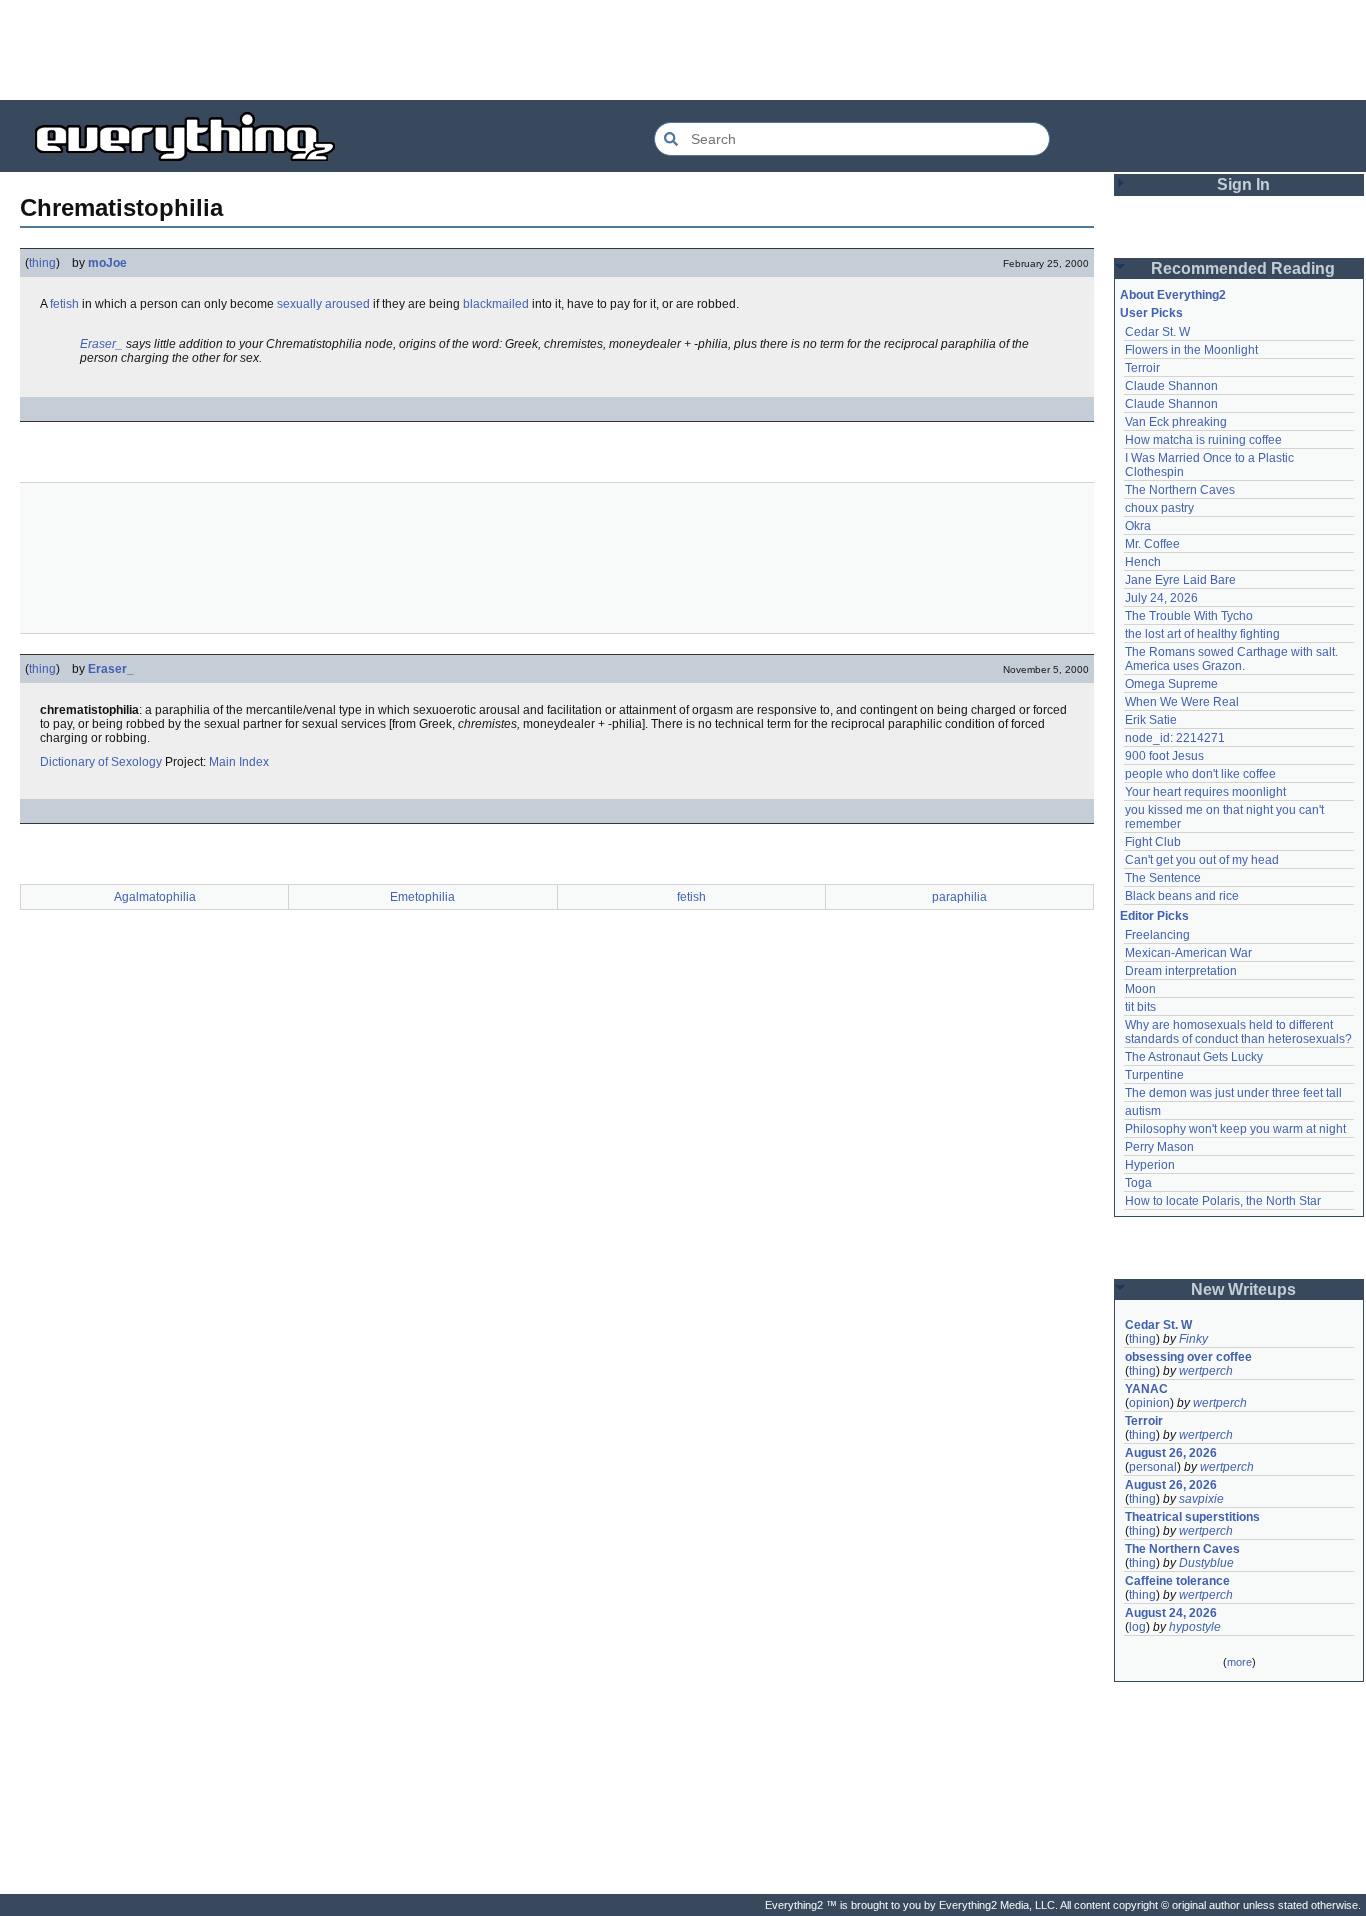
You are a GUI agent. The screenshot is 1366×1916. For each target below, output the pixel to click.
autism (1143, 1111)
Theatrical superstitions (1192, 1517)
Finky (1193, 1339)
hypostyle (1195, 1627)
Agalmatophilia (155, 897)
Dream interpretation (1181, 971)
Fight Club (1153, 842)
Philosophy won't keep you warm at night (1235, 1129)
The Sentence (1163, 878)
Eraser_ (101, 344)
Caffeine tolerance (1177, 1581)
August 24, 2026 (1171, 1613)
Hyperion (1150, 1165)
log (1137, 1627)
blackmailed (496, 304)
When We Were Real (1182, 702)
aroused (347, 304)
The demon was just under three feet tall (1233, 1093)
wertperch (1206, 1371)
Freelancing (1157, 935)
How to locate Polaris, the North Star (1223, 1201)
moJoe (107, 263)
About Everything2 (1173, 295)
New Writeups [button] (1243, 1289)
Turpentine (1154, 1075)
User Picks (1151, 313)
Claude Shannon (1171, 386)
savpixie (1201, 1499)
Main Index (239, 762)
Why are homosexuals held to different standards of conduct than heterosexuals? (1238, 1032)
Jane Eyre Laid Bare (1180, 580)
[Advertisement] (683, 50)
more (1239, 1662)
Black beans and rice (1182, 896)
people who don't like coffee (1200, 774)
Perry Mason (1159, 1147)
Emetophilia (422, 897)
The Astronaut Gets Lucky (1194, 1057)
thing (42, 263)
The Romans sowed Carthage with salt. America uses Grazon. (1232, 659)
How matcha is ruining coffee (1203, 440)
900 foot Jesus (1164, 756)
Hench (1143, 562)
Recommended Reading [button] (1243, 268)
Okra (1138, 526)
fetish (64, 304)
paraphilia (959, 897)
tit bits (1140, 1007)
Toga (1138, 1183)
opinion (1149, 1403)
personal (1153, 1467)
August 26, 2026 (1171, 1453)
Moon (1140, 989)
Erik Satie (1151, 720)
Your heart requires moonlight (1205, 792)
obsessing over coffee (1188, 1357)
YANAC (1146, 1389)
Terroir (1142, 368)
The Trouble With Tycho (1189, 616)
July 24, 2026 (1161, 598)
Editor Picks (1154, 916)
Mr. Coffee (1152, 544)
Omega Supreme (1171, 684)
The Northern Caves (1180, 490)
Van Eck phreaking (1176, 422)
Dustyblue (1206, 1563)
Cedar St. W (1157, 332)
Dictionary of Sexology (101, 762)
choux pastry (1159, 508)
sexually (299, 304)
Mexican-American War (1188, 953)
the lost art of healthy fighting (1202, 634)
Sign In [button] (1243, 184)
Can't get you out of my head (1202, 860)
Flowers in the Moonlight (1191, 350)
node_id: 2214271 (1175, 738)
